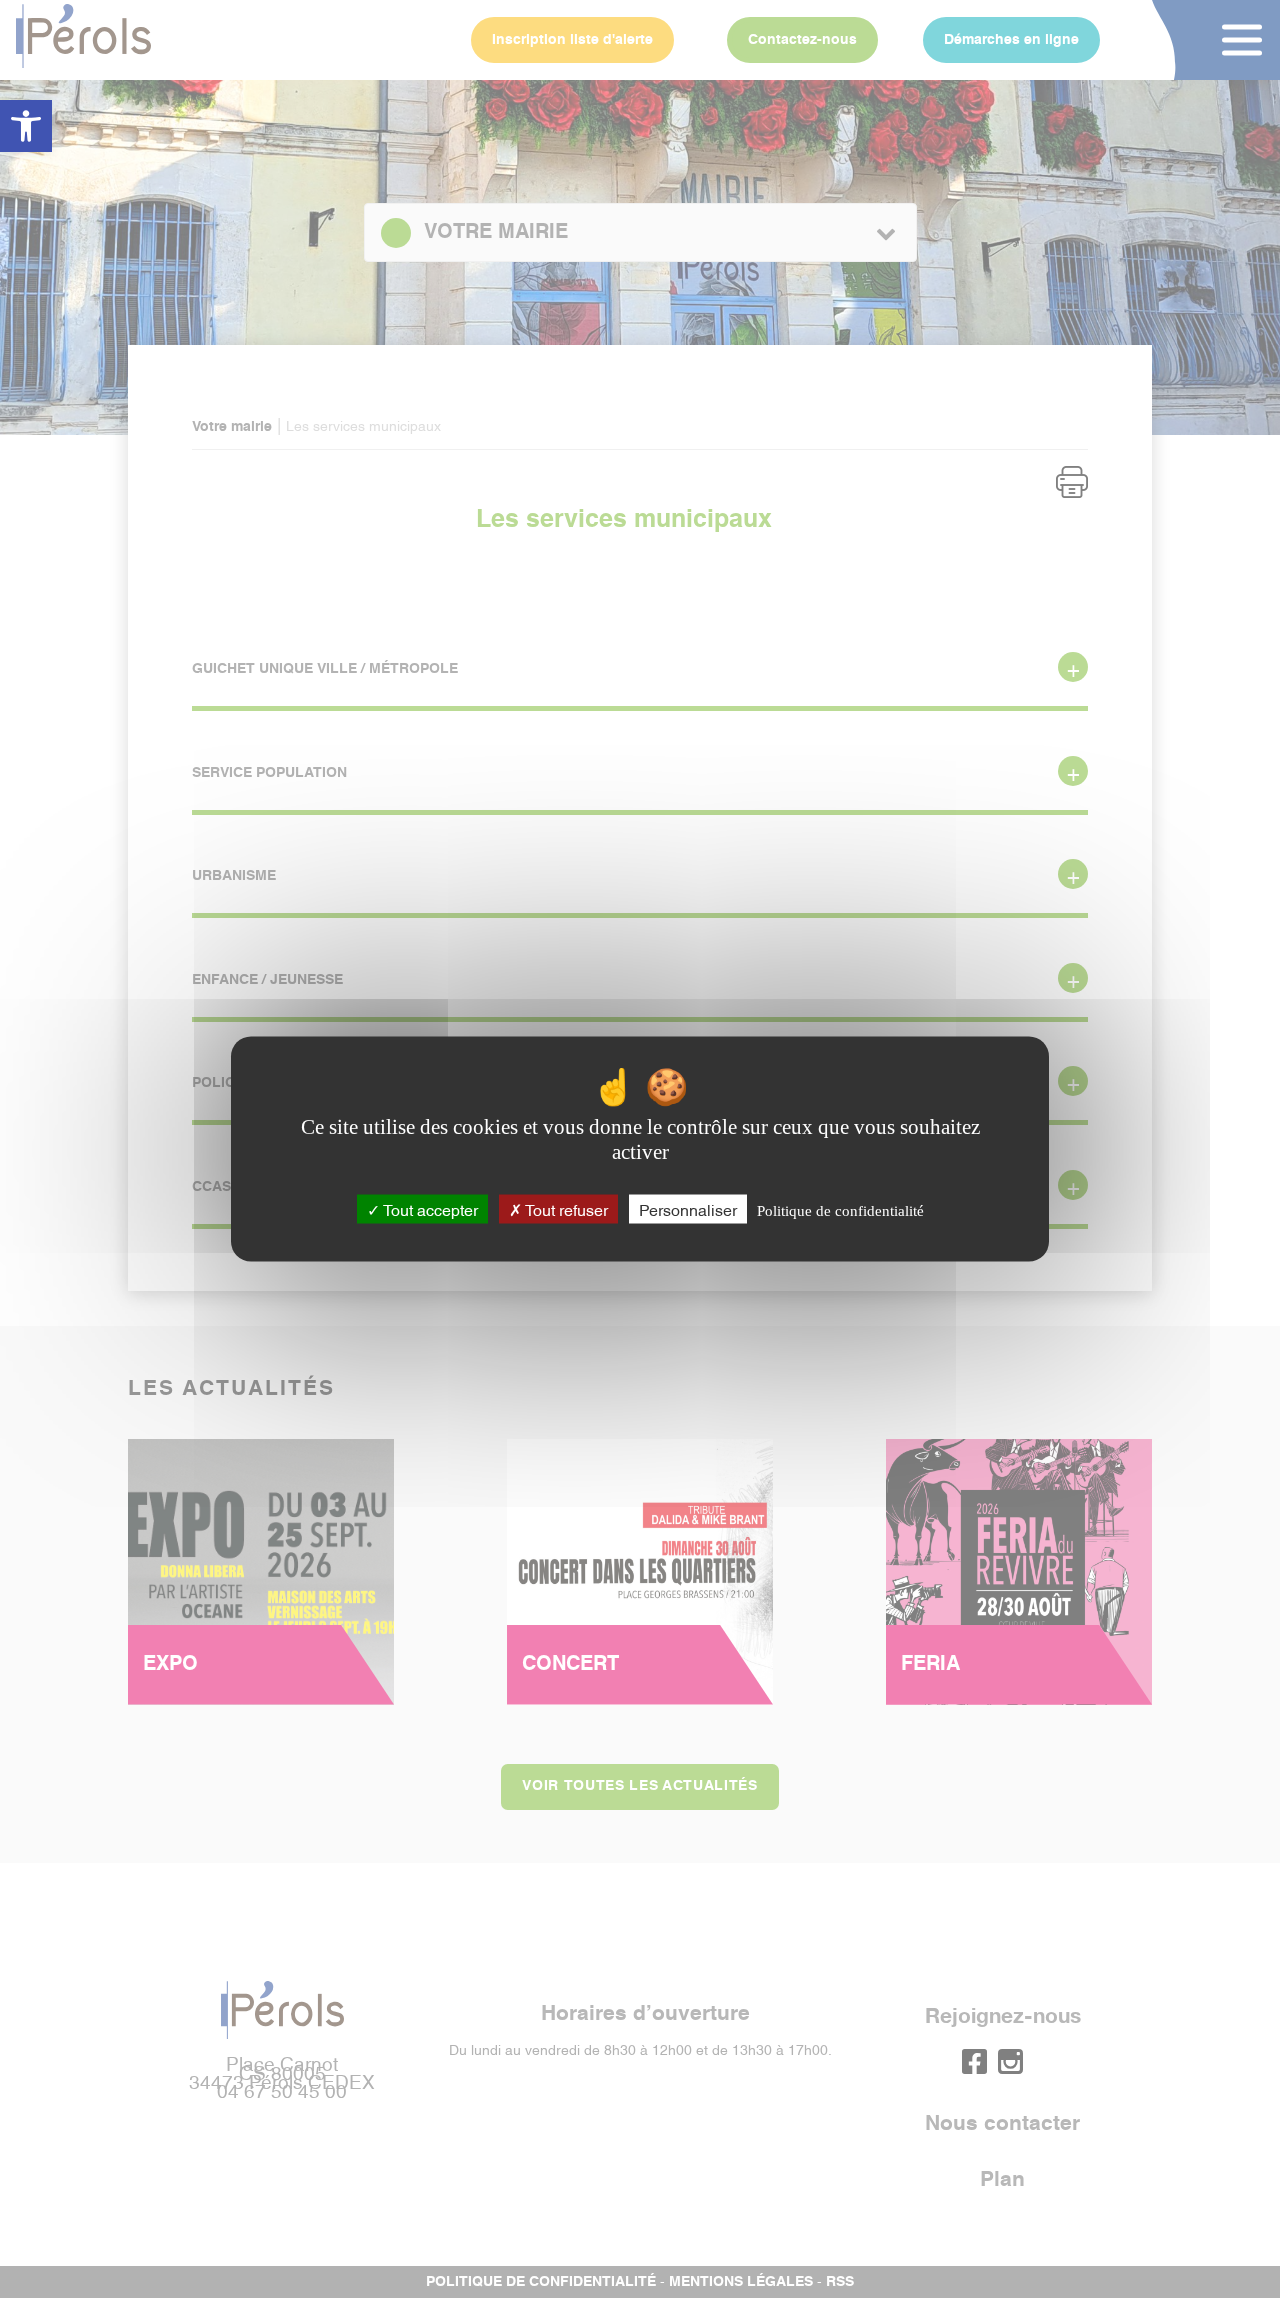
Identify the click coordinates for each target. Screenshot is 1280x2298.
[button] (26, 126)
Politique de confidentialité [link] (840, 1210)
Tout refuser (565, 1208)
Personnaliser (688, 1208)
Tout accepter (429, 1208)
